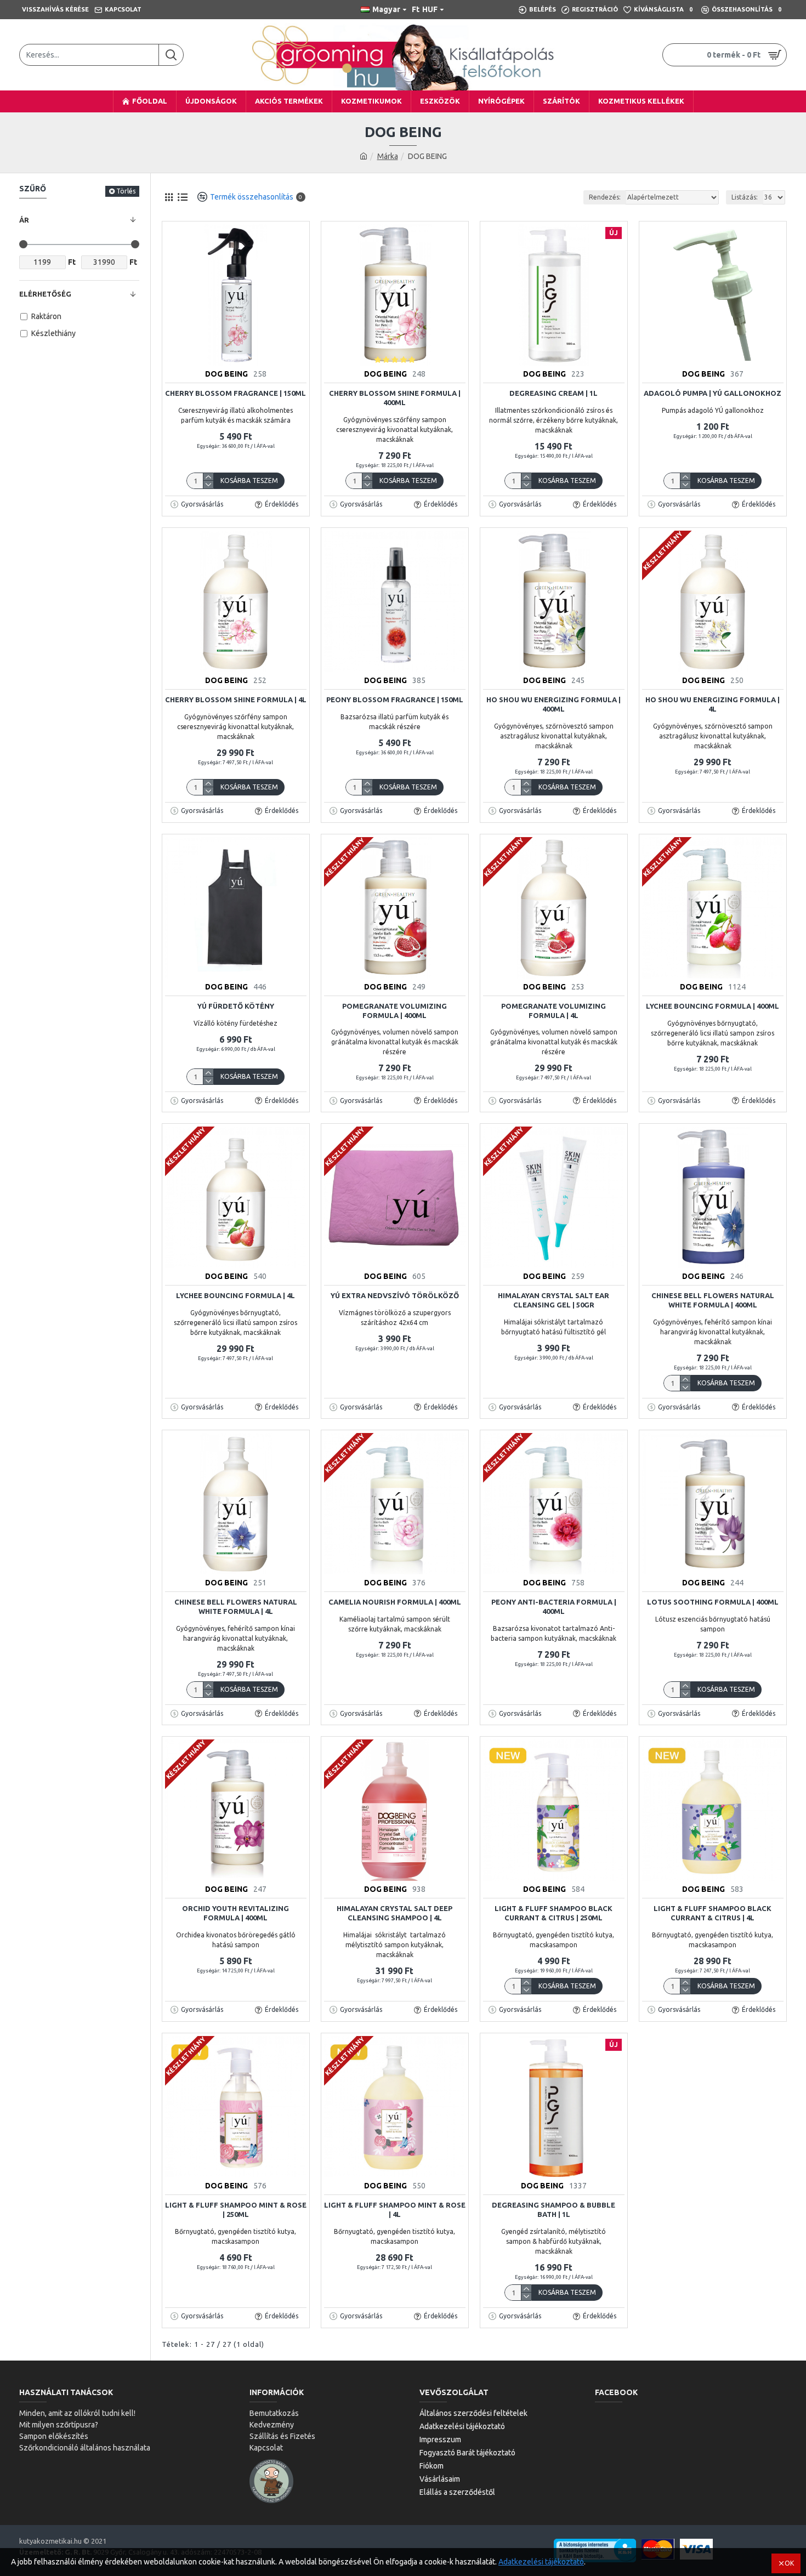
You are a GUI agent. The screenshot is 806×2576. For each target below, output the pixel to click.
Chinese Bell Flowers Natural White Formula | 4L (236, 1607)
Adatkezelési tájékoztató (541, 2562)
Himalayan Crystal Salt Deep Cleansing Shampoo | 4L (395, 1913)
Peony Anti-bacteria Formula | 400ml (554, 1607)
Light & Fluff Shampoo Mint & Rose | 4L (395, 2210)
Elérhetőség (45, 294)
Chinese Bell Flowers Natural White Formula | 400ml (713, 1300)
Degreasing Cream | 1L (554, 393)
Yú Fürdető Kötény (236, 1006)
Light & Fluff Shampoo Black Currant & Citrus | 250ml (554, 1913)
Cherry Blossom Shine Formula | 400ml (395, 398)
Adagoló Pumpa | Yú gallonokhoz (713, 393)
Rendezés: (605, 197)
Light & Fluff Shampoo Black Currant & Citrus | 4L (713, 1913)
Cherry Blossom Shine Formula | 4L (236, 700)
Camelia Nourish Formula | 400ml (395, 1602)
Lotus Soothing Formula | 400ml (713, 1602)
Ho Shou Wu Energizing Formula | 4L (713, 704)
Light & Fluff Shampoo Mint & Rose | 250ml (236, 2210)
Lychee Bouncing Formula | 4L (235, 1295)
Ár (24, 220)
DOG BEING (226, 374)
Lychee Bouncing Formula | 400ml (713, 1006)
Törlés (126, 191)
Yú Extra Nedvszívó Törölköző (395, 1295)
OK (789, 2563)
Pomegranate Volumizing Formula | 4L (554, 1011)
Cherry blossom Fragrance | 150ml (235, 393)
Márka (388, 156)
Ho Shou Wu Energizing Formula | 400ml (554, 704)
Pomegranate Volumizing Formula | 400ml (395, 1011)
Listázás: (745, 197)
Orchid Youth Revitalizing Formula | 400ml (235, 1913)
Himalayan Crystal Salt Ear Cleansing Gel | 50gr (554, 1300)
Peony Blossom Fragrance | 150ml (395, 700)
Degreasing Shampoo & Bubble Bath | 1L (554, 2210)
